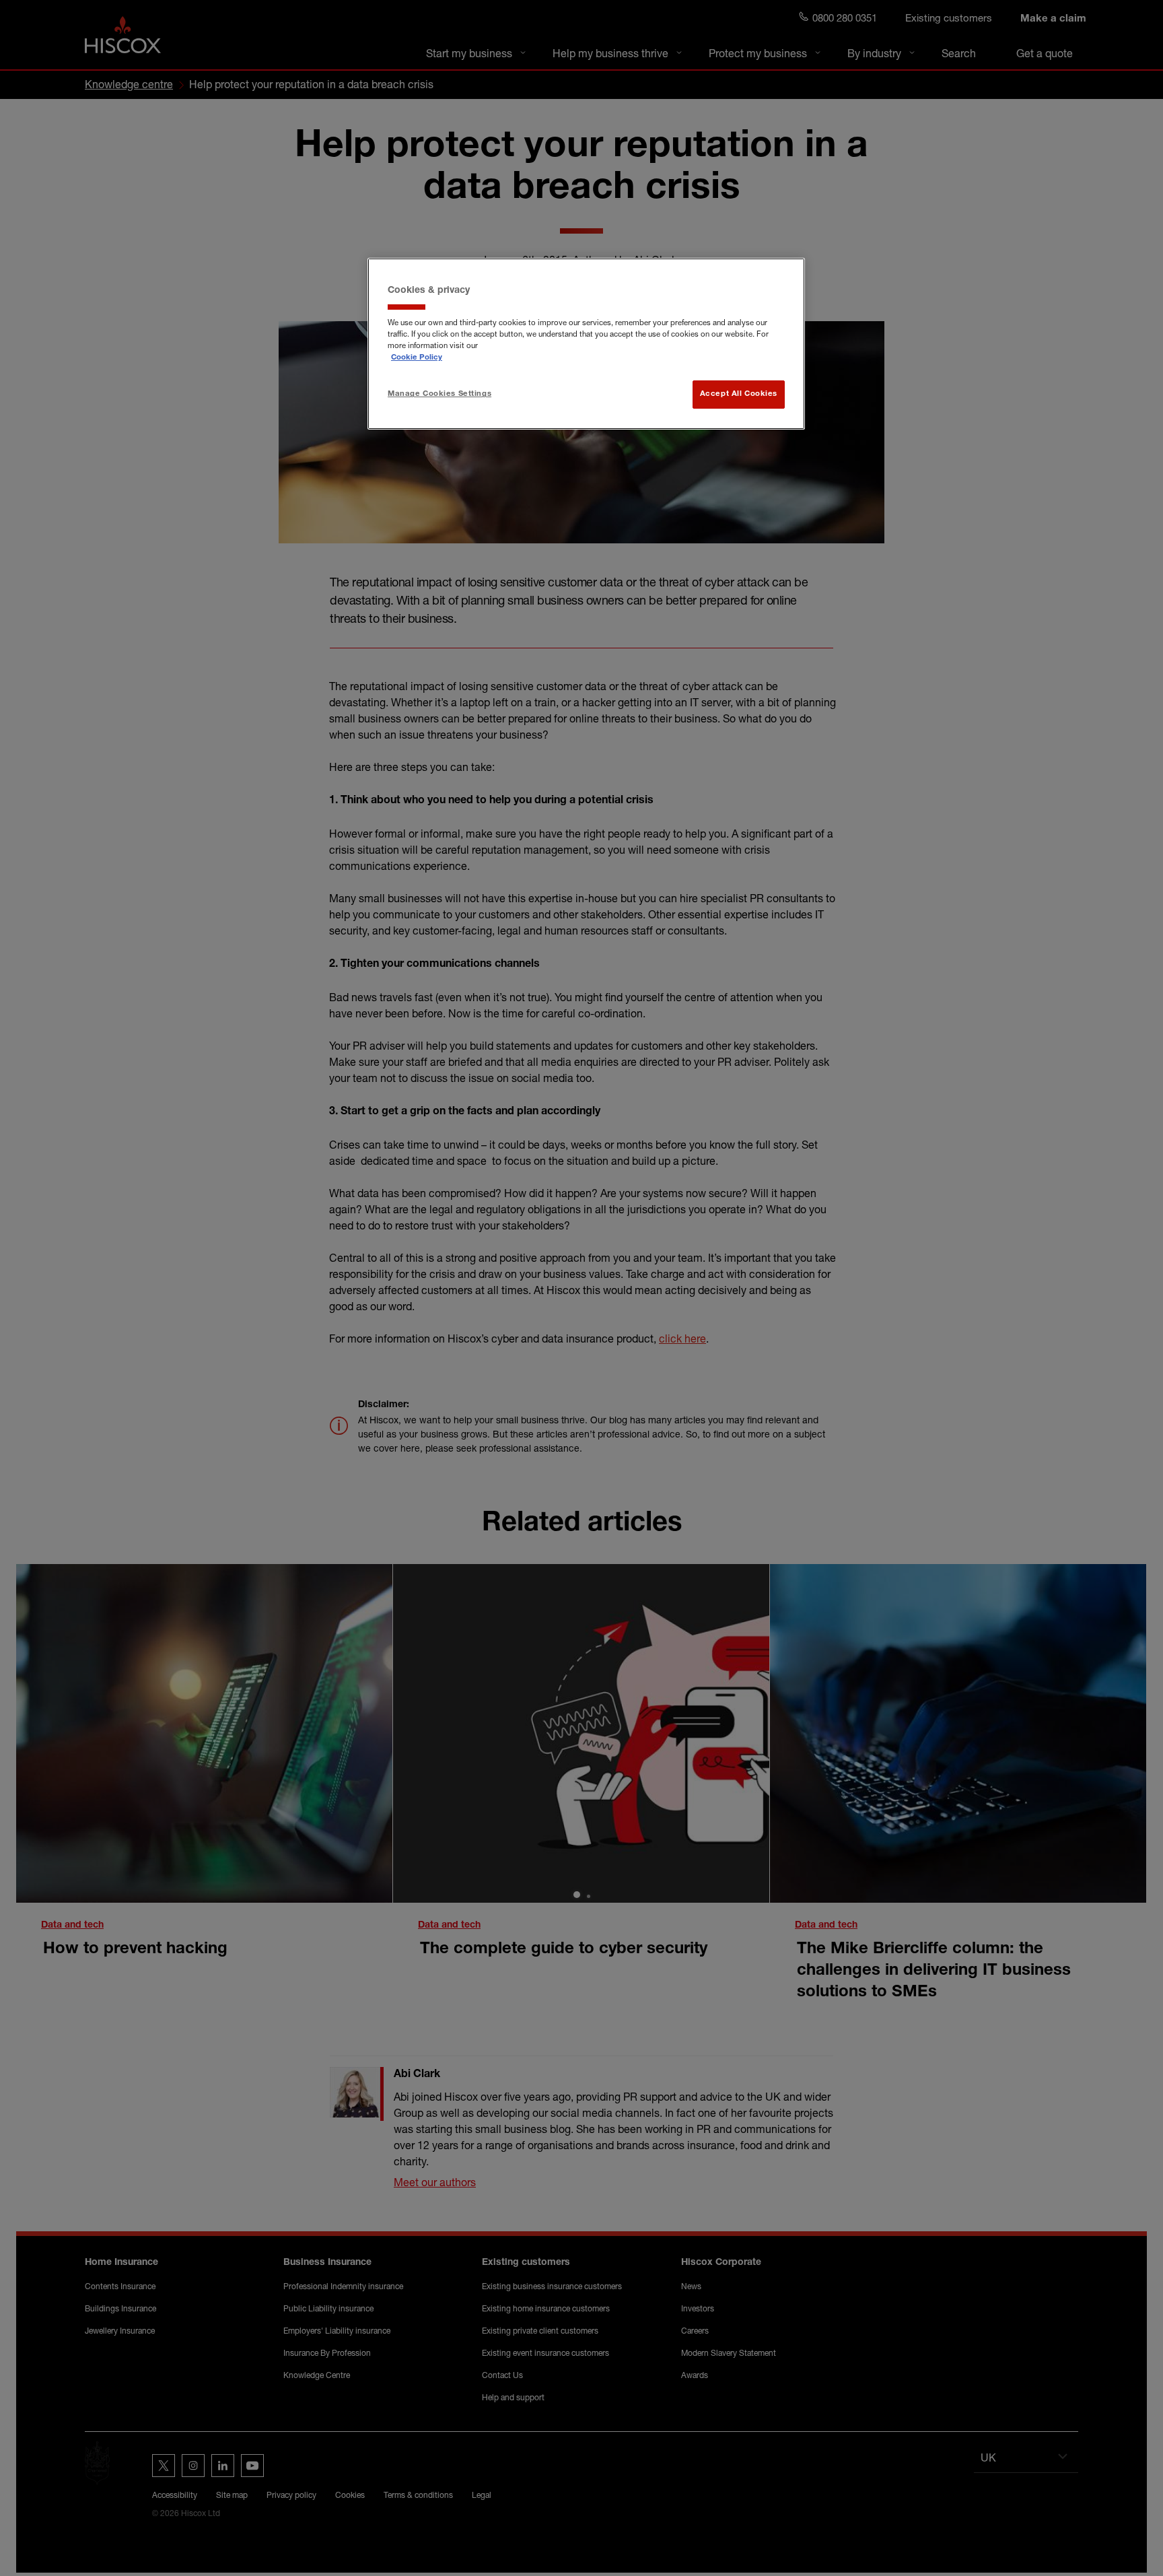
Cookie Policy (417, 358)
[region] (586, 344)
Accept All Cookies (739, 394)
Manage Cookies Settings (439, 394)
